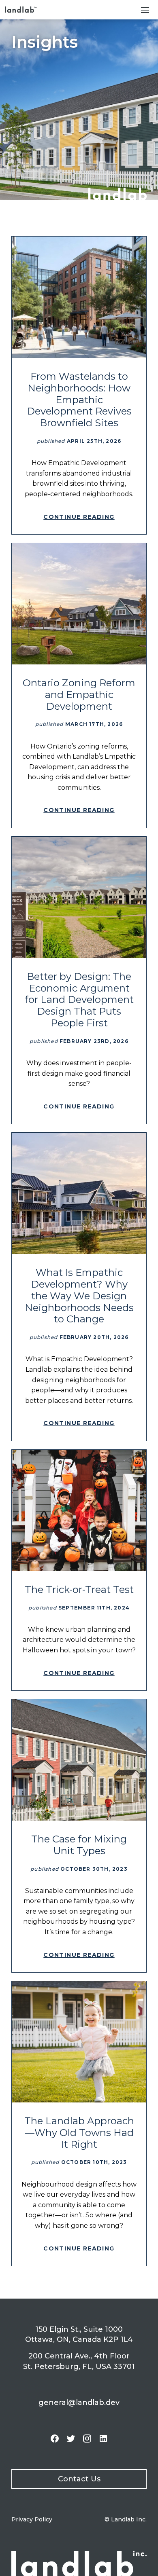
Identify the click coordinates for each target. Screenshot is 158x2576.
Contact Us (79, 2479)
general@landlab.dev (79, 2403)
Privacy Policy (32, 2519)
